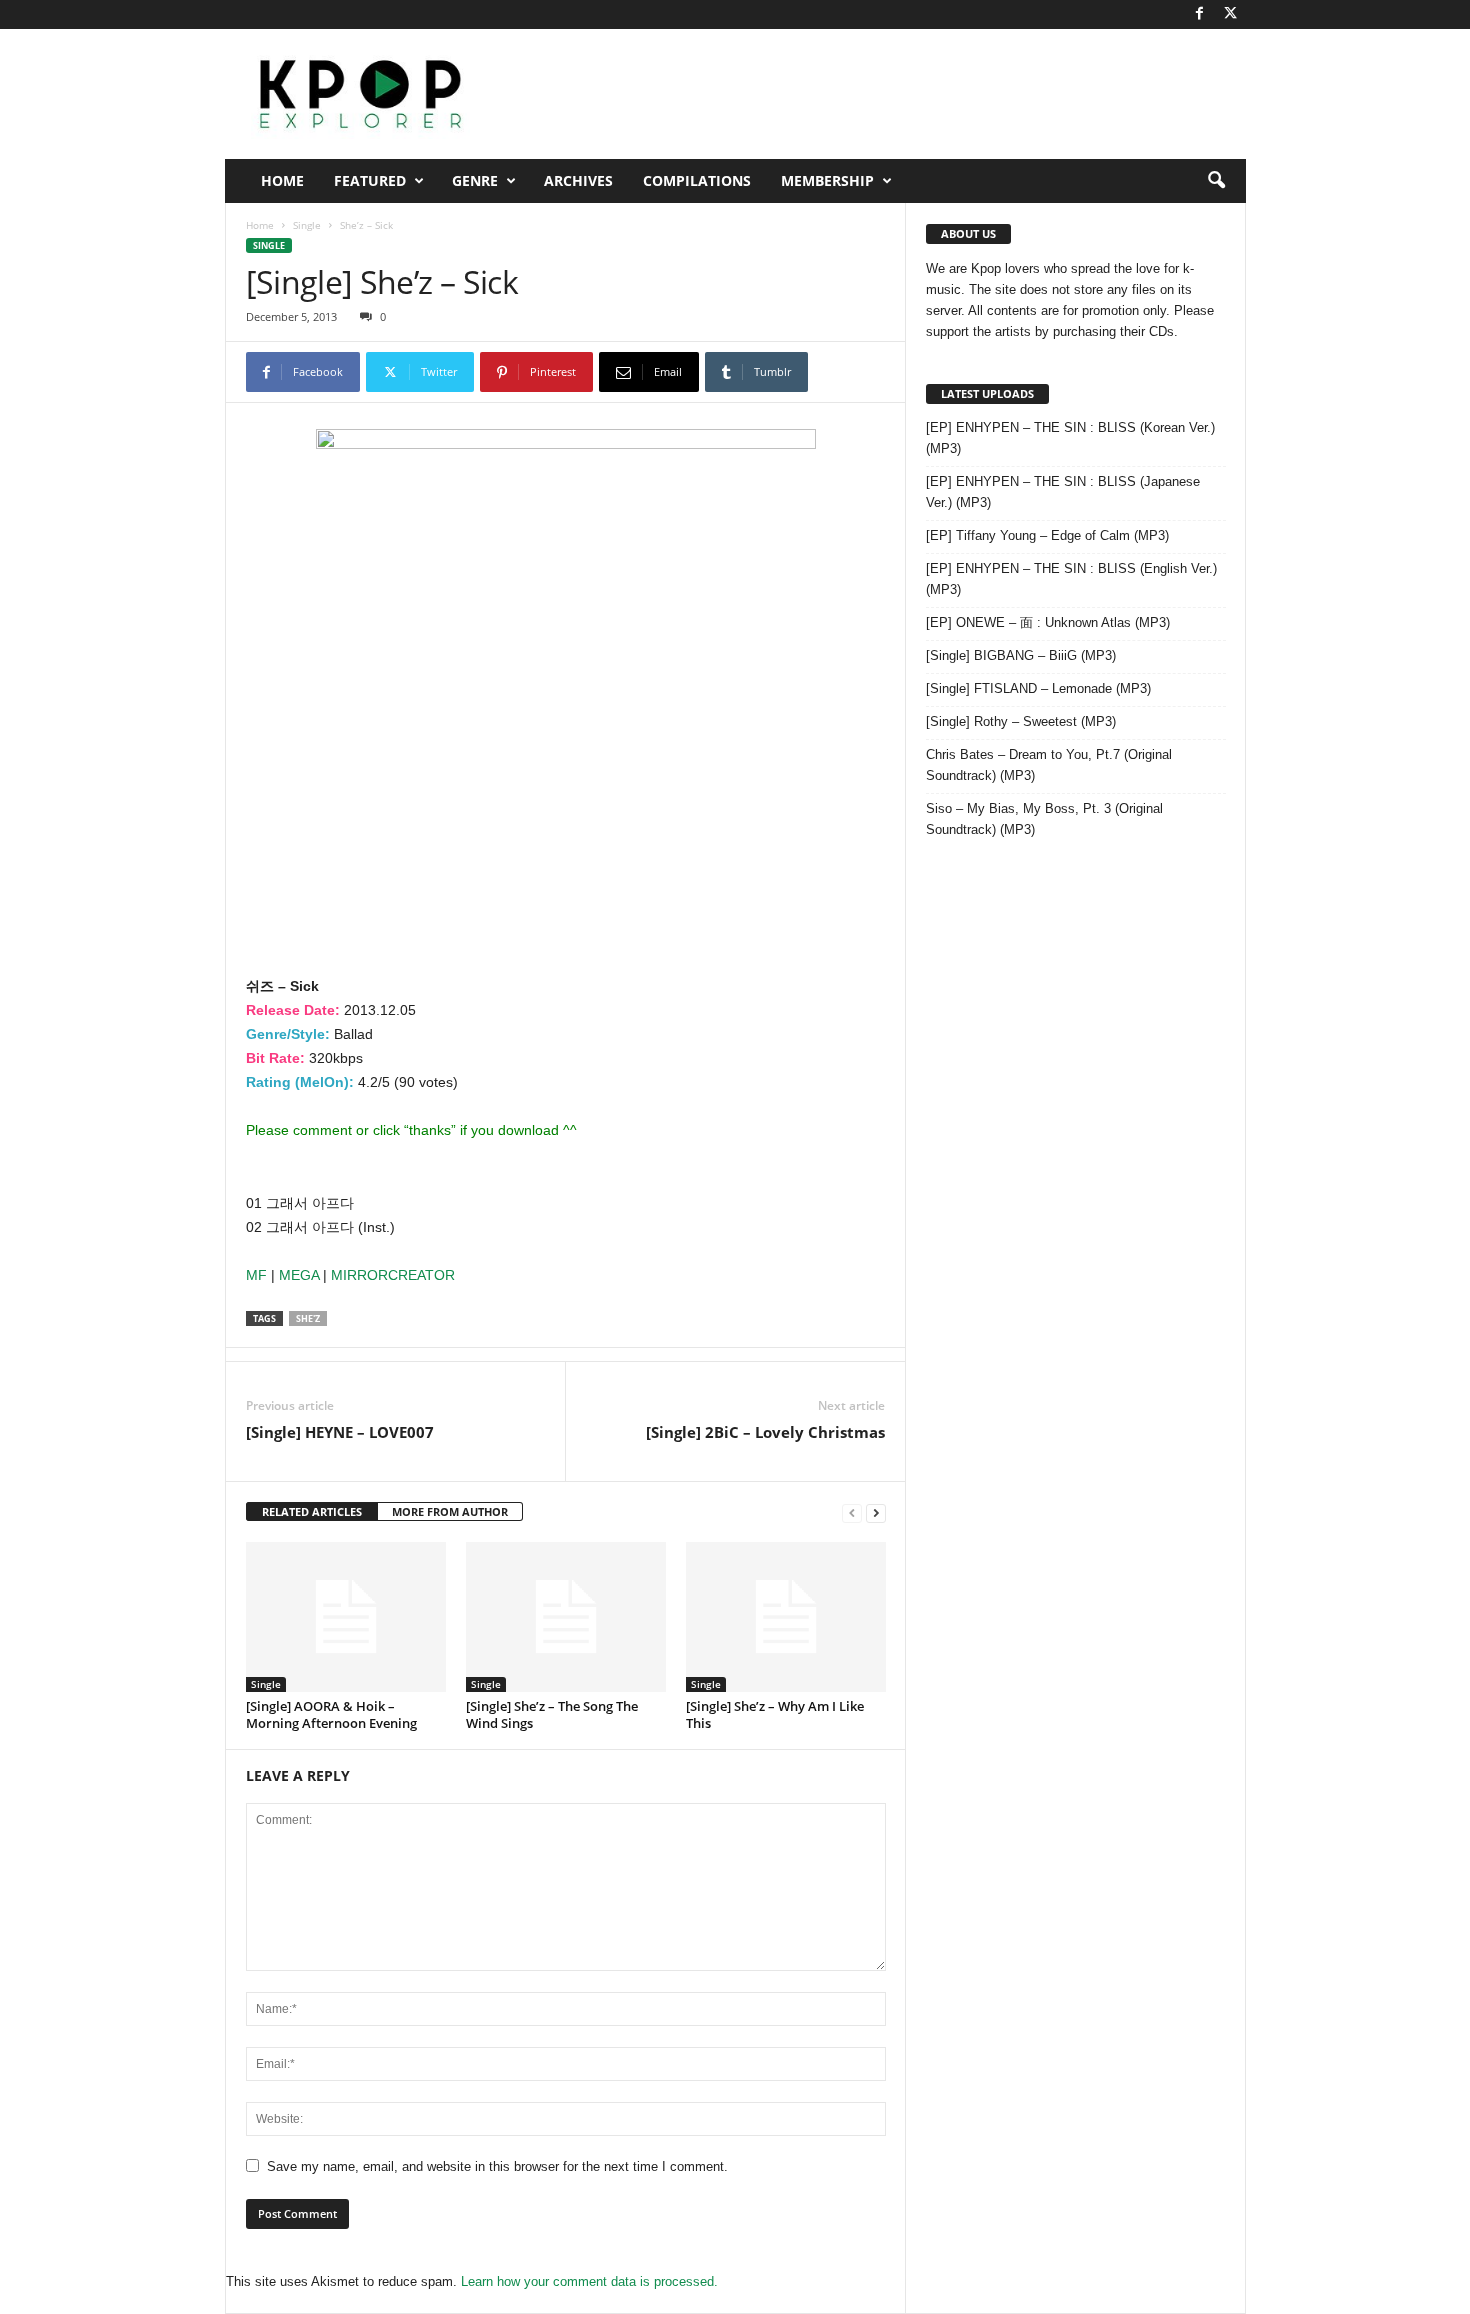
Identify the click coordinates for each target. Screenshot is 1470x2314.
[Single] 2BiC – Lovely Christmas (765, 1432)
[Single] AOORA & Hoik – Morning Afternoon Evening (331, 1714)
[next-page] (876, 1512)
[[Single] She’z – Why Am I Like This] (786, 1617)
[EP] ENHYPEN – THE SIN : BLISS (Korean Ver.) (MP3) (1070, 438)
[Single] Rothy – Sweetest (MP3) (1021, 721)
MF (256, 1275)
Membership (827, 180)
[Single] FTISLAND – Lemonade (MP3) (1038, 688)
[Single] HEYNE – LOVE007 (340, 1432)
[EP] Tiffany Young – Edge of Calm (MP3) (1047, 535)
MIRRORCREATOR (393, 1275)
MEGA (299, 1275)
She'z (308, 1318)
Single (307, 225)
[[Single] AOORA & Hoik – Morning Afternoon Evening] (346, 1617)
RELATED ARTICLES (312, 1511)
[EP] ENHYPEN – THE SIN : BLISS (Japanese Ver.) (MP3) (1063, 492)
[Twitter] (1231, 14)
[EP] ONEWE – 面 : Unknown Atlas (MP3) (1048, 622)
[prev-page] (852, 1512)
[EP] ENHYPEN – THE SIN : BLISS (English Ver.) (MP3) (1071, 579)
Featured (370, 180)
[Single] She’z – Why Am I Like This (775, 1714)
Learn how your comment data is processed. (589, 2281)
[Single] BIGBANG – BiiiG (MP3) (1021, 655)
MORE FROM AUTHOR (450, 1511)
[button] (1216, 181)
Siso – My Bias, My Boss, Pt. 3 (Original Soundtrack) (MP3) (1044, 819)
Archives (578, 180)
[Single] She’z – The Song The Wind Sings (552, 1714)
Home (282, 180)
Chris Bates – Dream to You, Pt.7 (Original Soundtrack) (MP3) (1049, 765)
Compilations (697, 180)
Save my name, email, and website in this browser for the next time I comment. (497, 2166)
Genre (475, 180)
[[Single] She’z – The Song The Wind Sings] (566, 1617)
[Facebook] (1200, 14)
